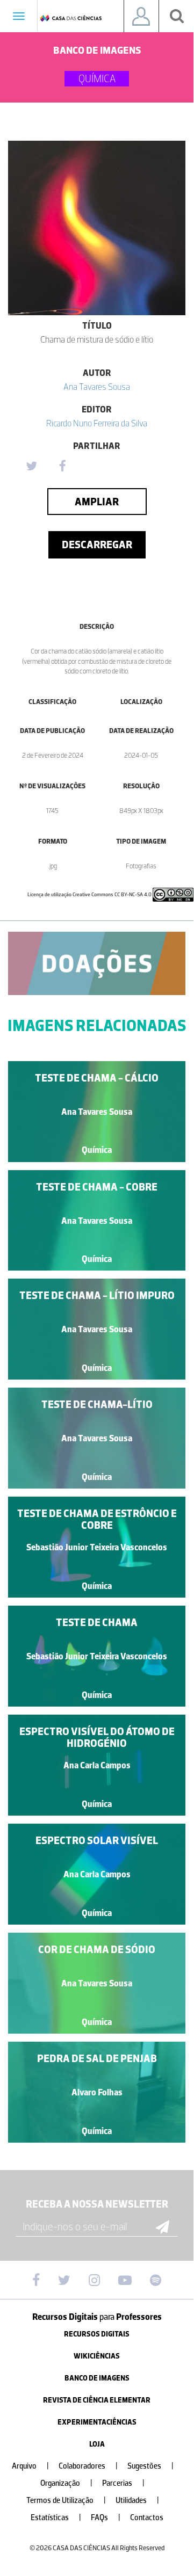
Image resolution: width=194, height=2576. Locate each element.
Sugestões (150, 2466)
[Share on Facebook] (62, 467)
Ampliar (97, 502)
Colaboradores (88, 2466)
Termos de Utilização (66, 2501)
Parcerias (123, 2483)
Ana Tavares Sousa (97, 387)
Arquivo (30, 2466)
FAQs (106, 2518)
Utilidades (137, 2501)
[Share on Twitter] (31, 467)
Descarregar (97, 545)
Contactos (147, 2518)
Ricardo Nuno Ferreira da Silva (97, 423)
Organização (66, 2483)
